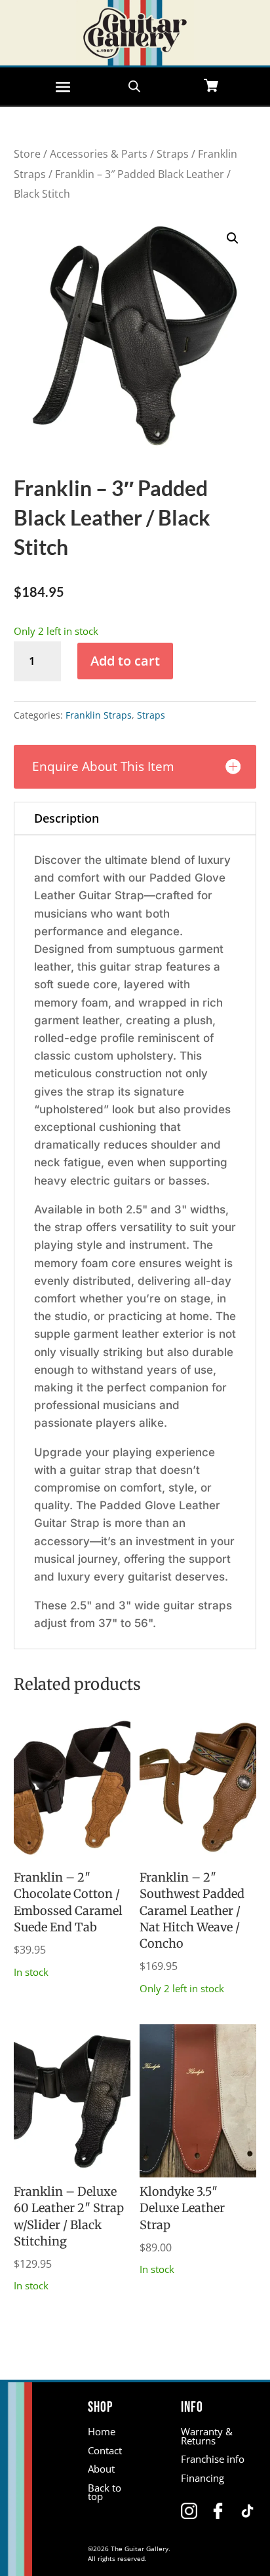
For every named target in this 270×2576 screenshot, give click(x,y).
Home (102, 2431)
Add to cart (125, 661)
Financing (202, 2478)
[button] (233, 238)
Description (67, 818)
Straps (173, 154)
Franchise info (213, 2459)
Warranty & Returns (207, 2436)
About (101, 2469)
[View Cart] (211, 87)
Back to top (105, 2492)
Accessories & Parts (99, 154)
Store (27, 154)
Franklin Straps (99, 715)
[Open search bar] (134, 85)
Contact (105, 2450)
